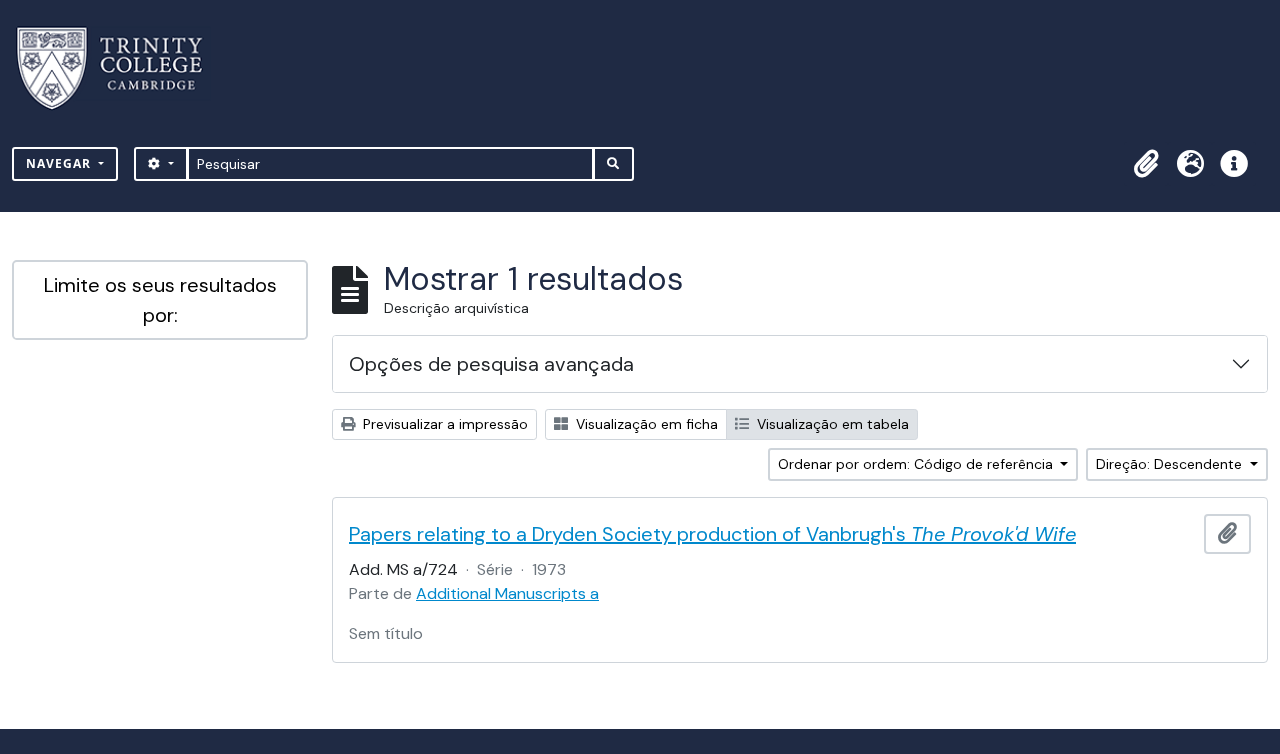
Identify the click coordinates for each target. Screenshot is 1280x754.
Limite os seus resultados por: (160, 300)
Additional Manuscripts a (507, 593)
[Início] (121, 68)
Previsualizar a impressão (443, 424)
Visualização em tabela (831, 424)
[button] (1146, 164)
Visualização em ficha (645, 424)
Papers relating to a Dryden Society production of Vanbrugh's (712, 534)
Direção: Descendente (1171, 464)
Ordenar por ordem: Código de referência (917, 464)
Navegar (60, 163)
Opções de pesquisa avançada (491, 364)
